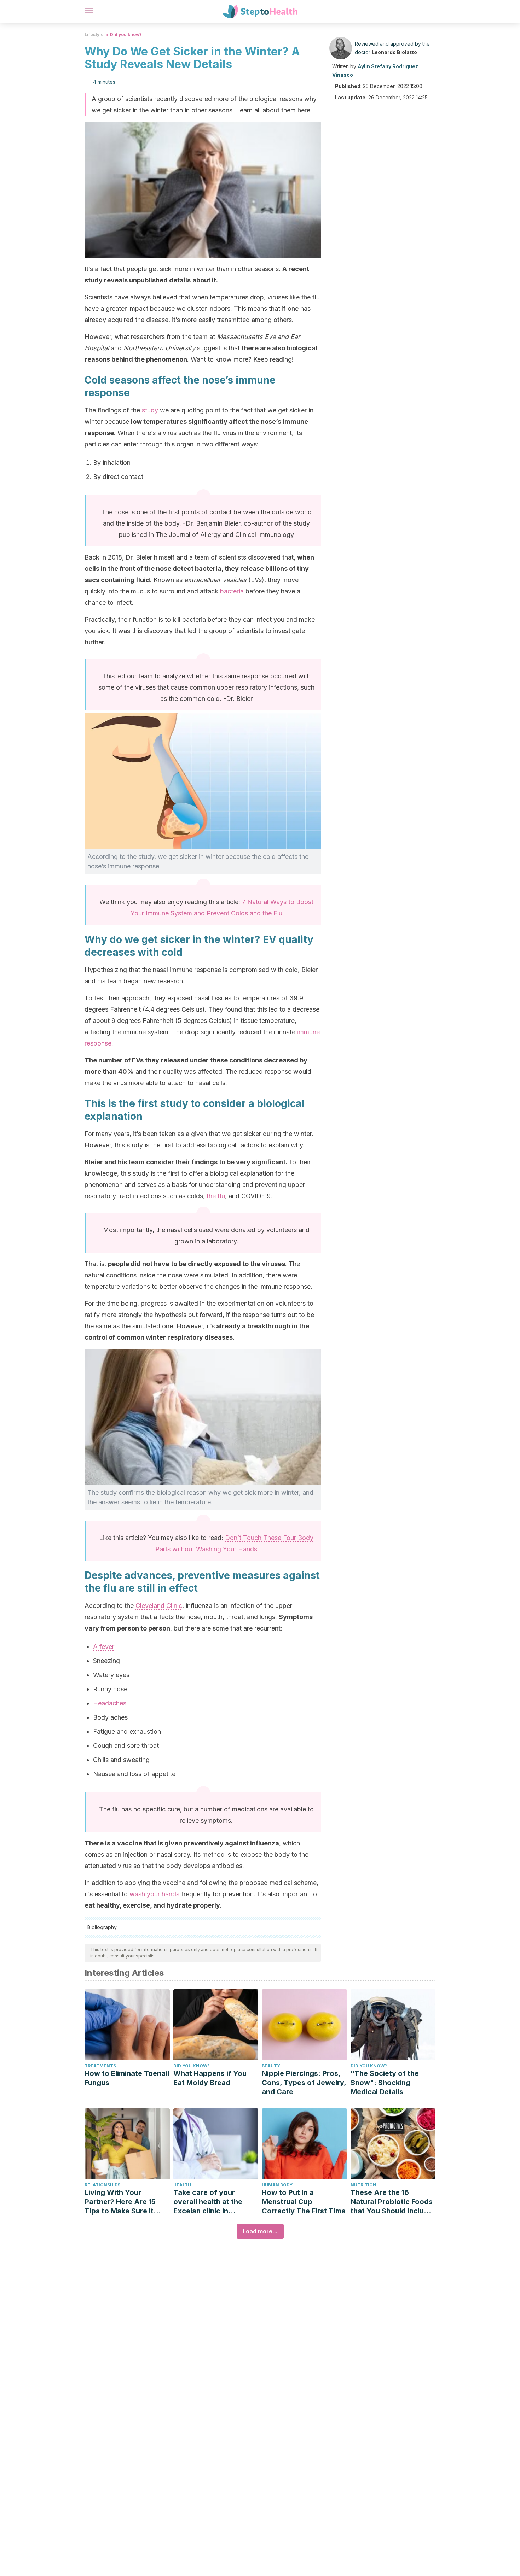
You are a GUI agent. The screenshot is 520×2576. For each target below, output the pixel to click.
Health (182, 2185)
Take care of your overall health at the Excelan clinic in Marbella (208, 2202)
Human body (277, 2185)
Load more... (260, 2231)
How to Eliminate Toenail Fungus (127, 2078)
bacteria (233, 591)
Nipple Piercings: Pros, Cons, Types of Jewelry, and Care (304, 2083)
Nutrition (363, 2185)
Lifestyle (94, 34)
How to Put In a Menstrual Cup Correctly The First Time (304, 2202)
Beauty (271, 2066)
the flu (216, 1196)
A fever (104, 1647)
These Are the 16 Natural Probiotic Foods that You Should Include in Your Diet (392, 2202)
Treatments (100, 2066)
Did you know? (126, 34)
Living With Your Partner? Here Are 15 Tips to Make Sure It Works (120, 2202)
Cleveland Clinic (159, 1606)
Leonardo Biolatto (394, 52)
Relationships (102, 2185)
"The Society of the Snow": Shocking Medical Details (385, 2083)
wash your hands (154, 1894)
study (150, 410)
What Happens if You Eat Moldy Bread (210, 2078)
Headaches (110, 1703)
